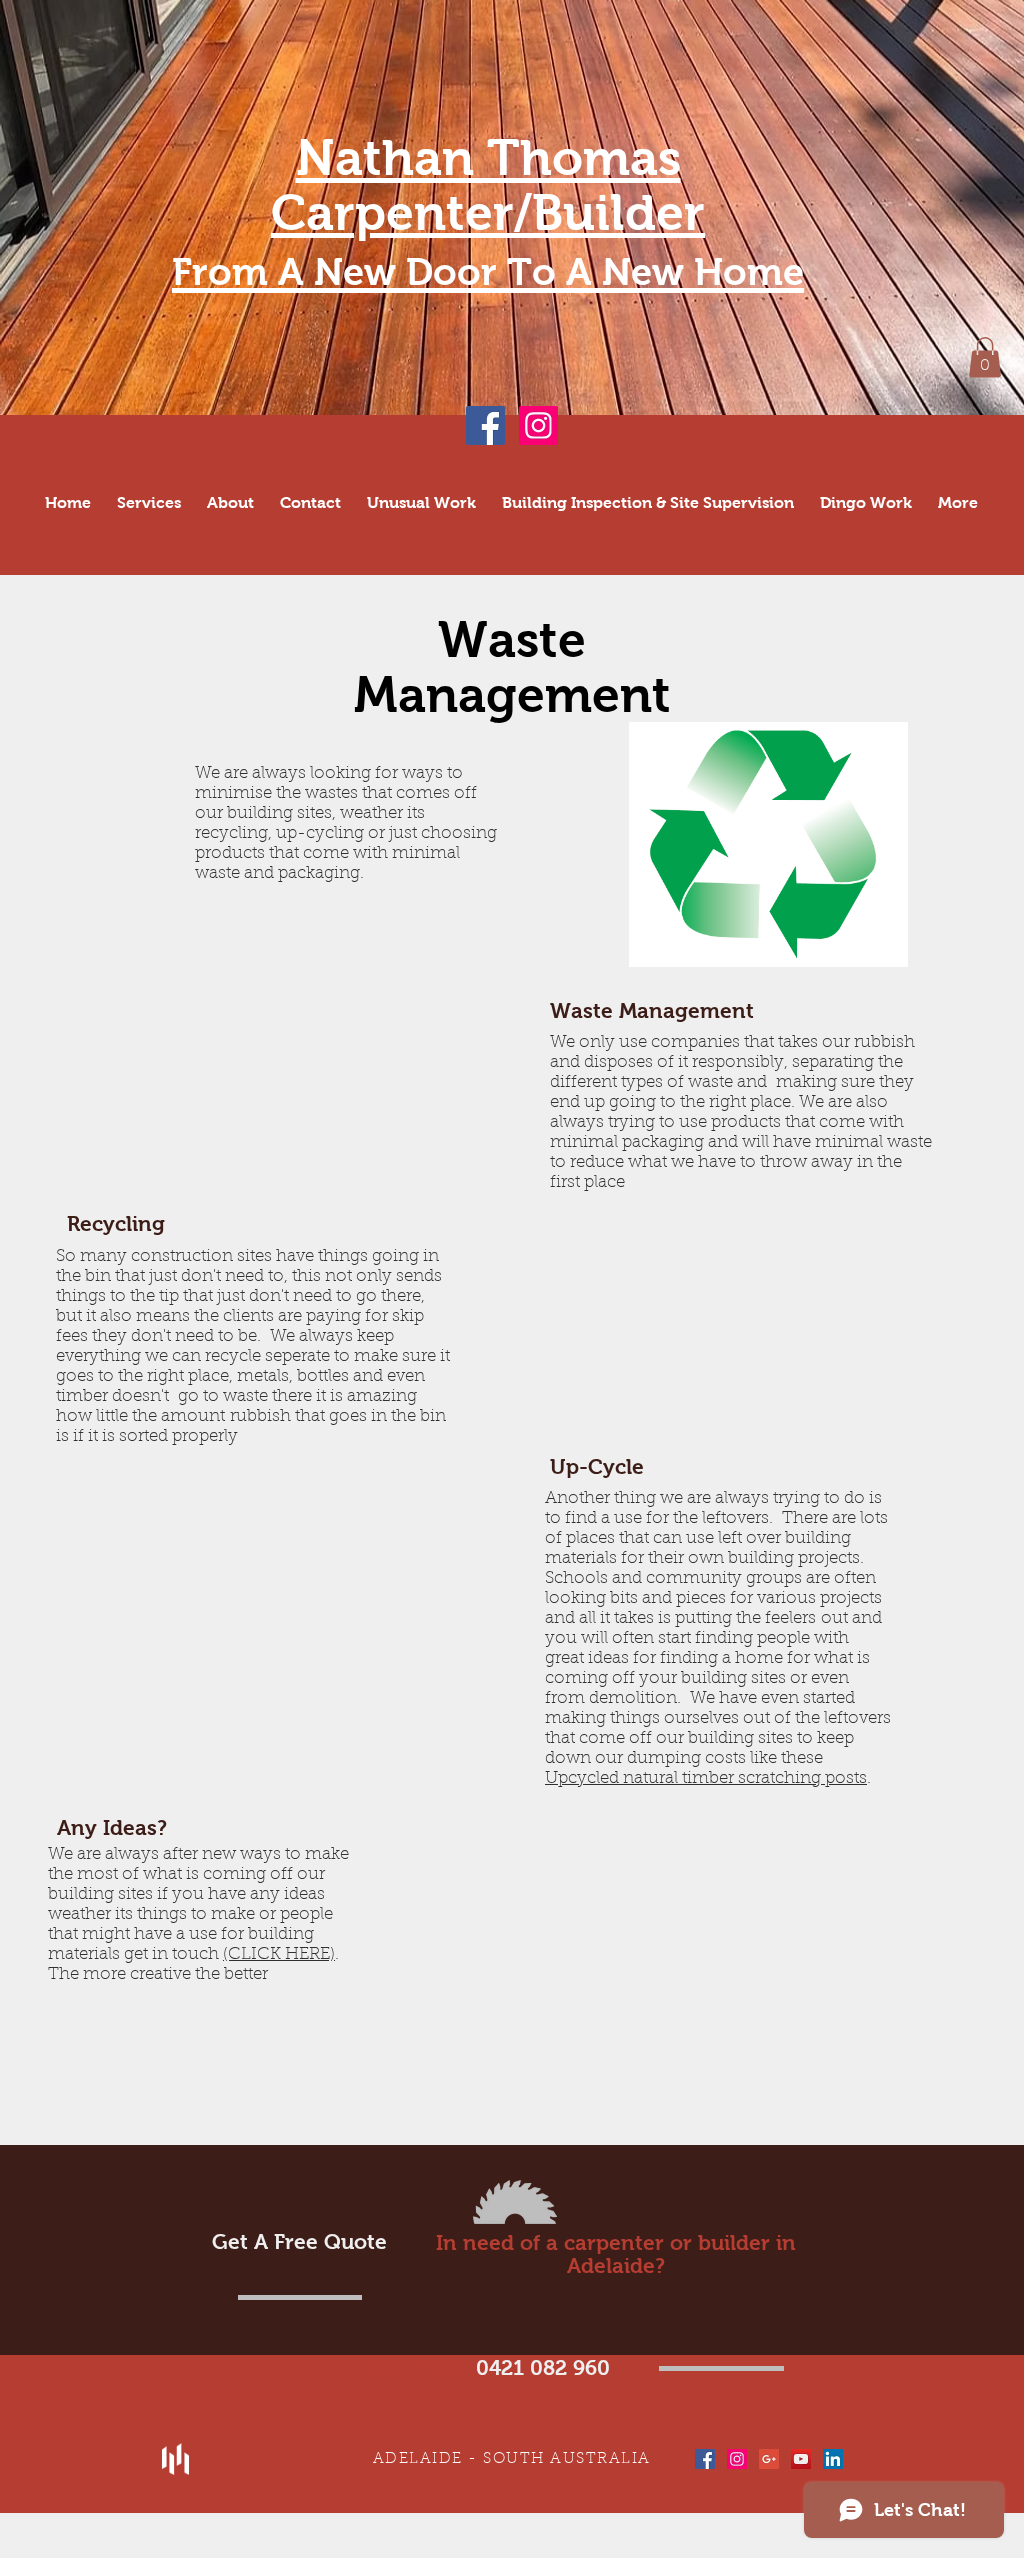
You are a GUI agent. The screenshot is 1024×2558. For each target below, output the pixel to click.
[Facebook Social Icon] (485, 425)
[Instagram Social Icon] (538, 425)
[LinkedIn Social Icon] (833, 2459)
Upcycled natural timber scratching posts (706, 1778)
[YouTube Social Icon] (801, 2459)
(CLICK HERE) (279, 1954)
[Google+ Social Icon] (769, 2459)
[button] (985, 357)
